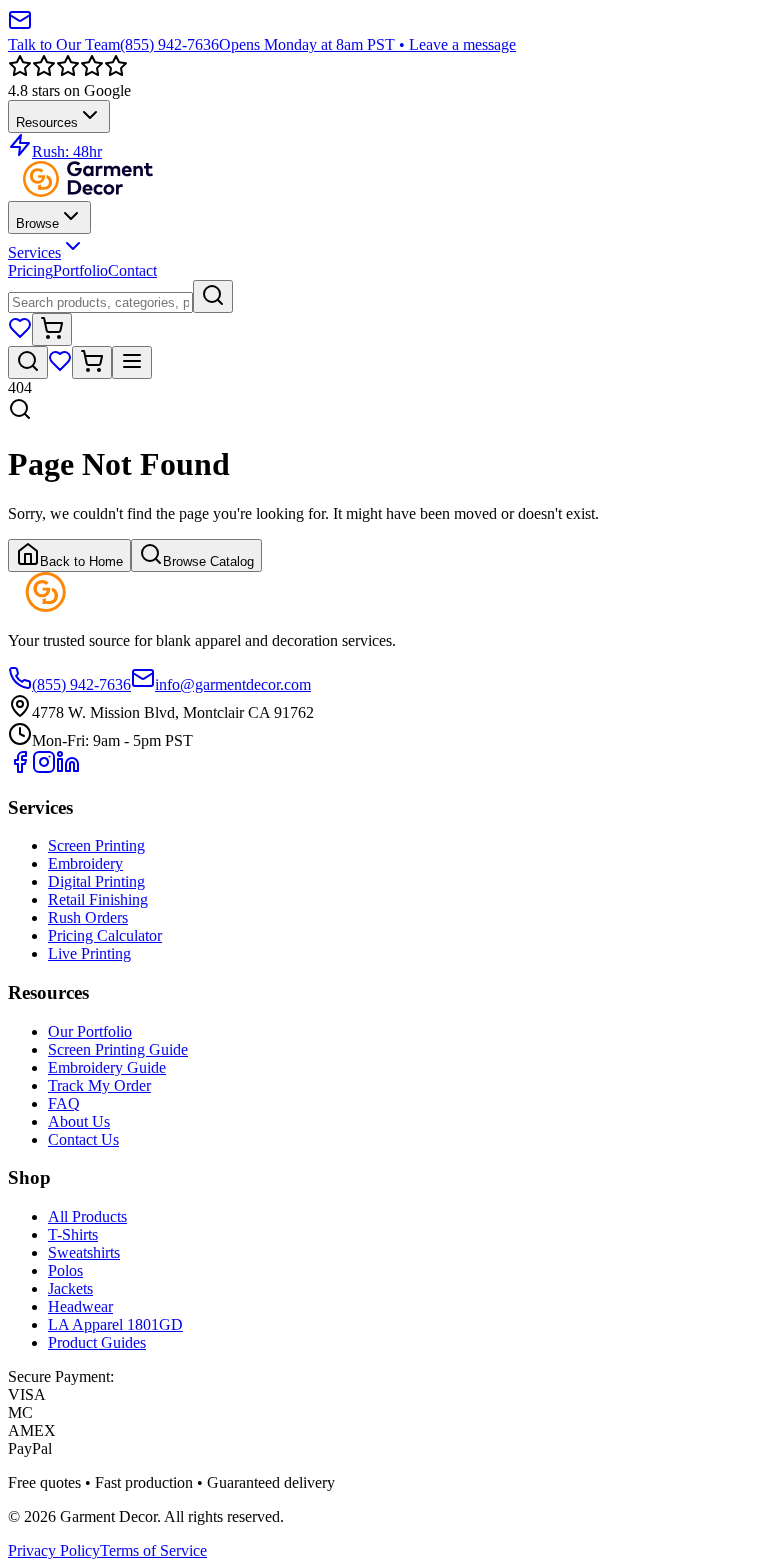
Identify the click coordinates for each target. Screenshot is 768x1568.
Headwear (80, 1306)
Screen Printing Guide (118, 1049)
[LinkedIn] (68, 768)
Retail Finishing (98, 899)
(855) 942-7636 (81, 684)
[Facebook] (20, 768)
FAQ (64, 1103)
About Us (79, 1121)
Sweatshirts (84, 1252)
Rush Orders (88, 917)
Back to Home (81, 561)
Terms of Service (153, 1550)
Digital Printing (96, 881)
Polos (65, 1270)
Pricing (30, 270)
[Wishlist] (20, 334)
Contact (132, 270)
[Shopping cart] (52, 329)
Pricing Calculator (105, 935)
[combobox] (100, 302)
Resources (47, 122)
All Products (87, 1216)
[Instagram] (44, 768)
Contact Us (83, 1139)
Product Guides (97, 1342)
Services (34, 252)
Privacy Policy (54, 1550)
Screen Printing (96, 845)
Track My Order (99, 1085)
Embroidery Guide (107, 1067)
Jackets (70, 1288)
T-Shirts (73, 1234)
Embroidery (85, 863)
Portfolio (80, 270)
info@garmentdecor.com (233, 684)
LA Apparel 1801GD (115, 1324)
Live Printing (89, 953)
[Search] (213, 296)
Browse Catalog (208, 561)
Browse (37, 223)
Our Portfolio (90, 1031)
